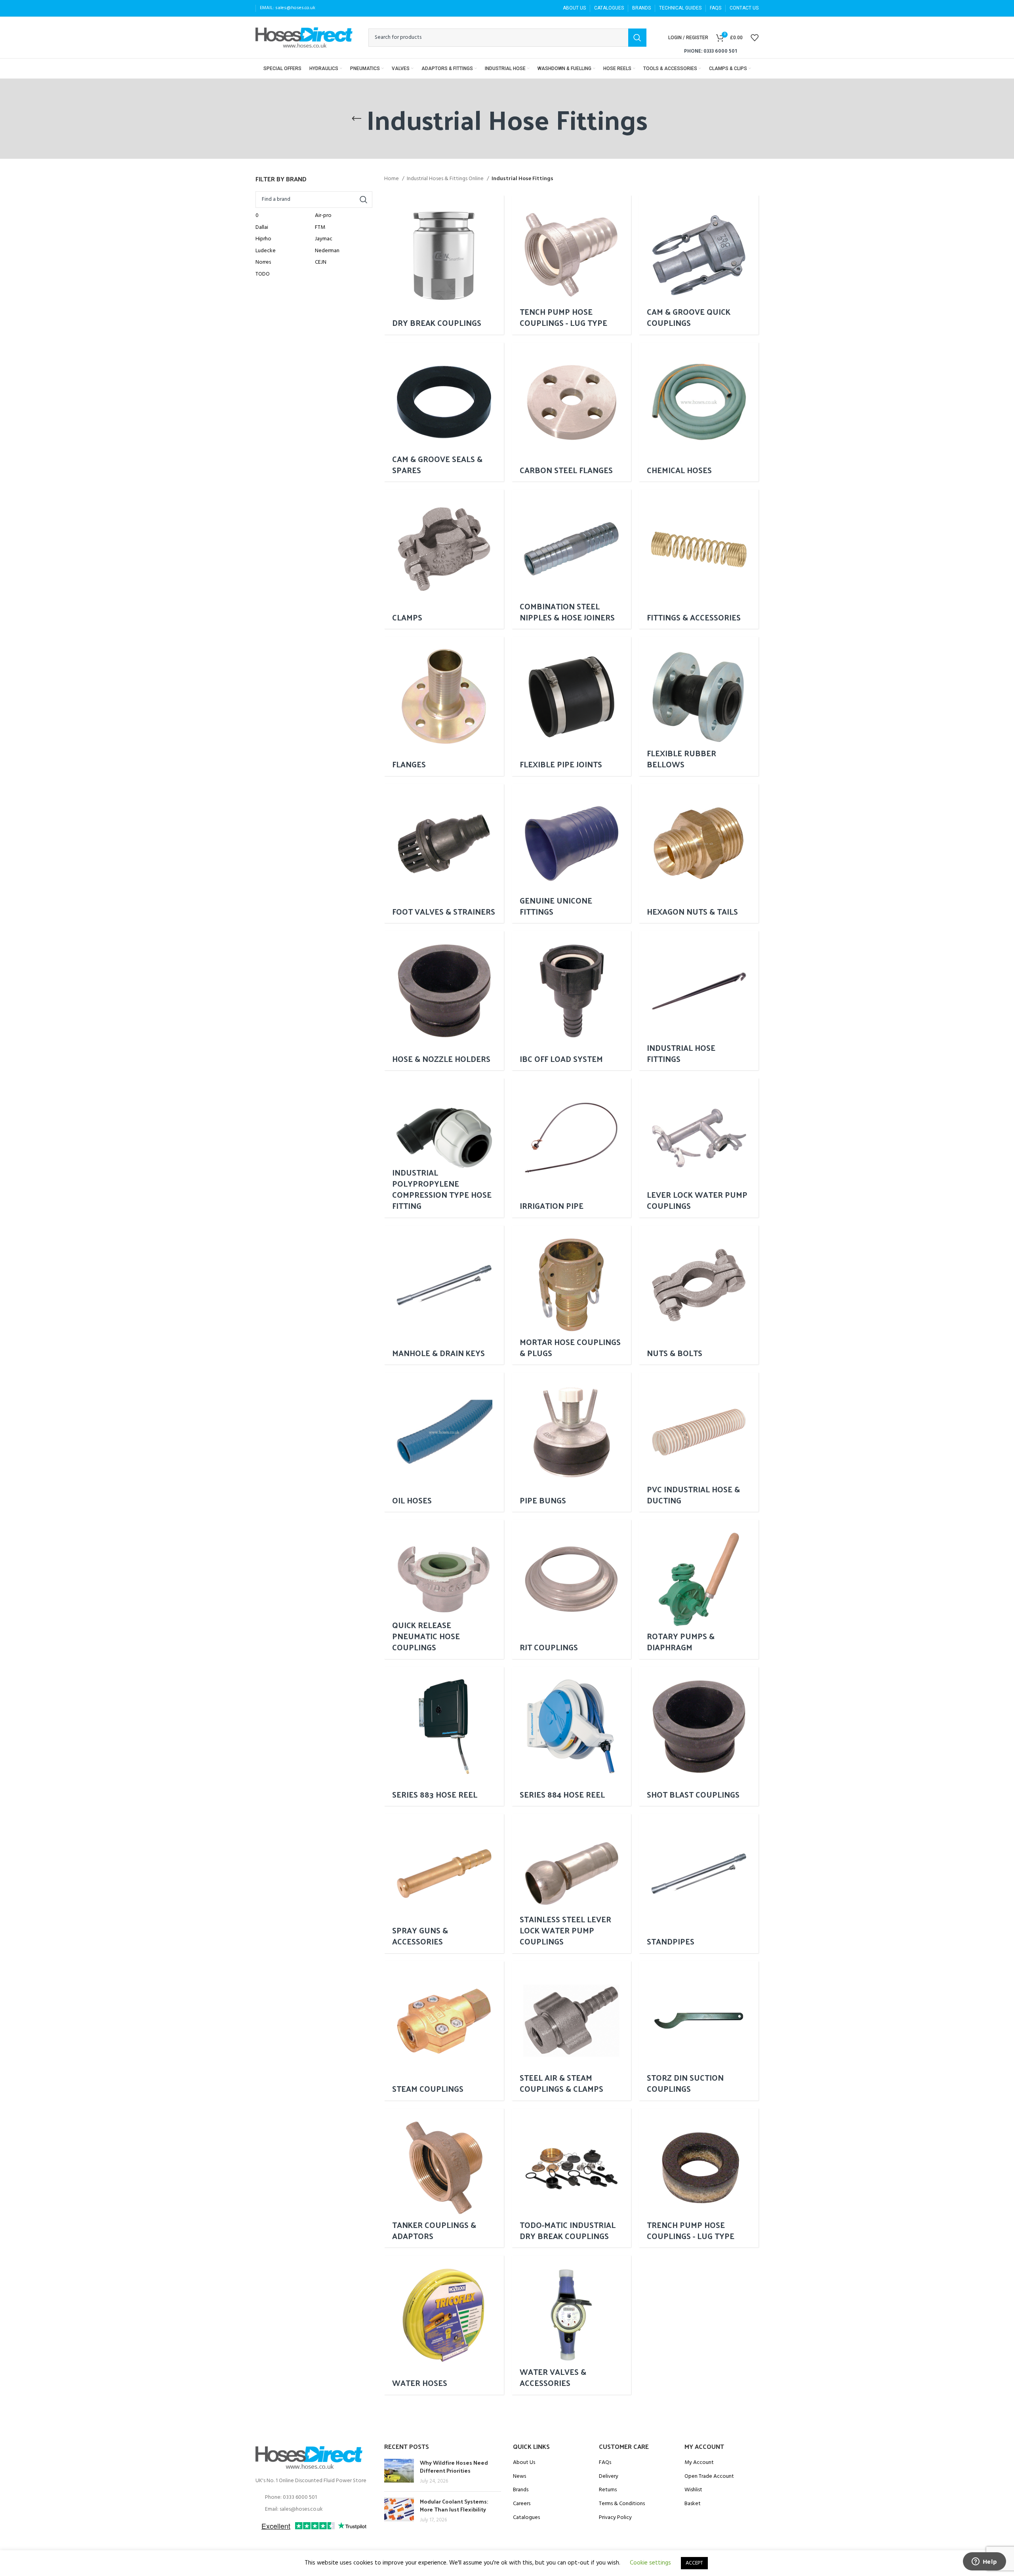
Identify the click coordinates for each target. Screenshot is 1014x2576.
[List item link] (314, 2498)
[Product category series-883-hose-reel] (444, 1737)
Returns (608, 2490)
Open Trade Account (709, 2477)
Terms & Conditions (622, 2504)
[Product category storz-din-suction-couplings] (699, 2031)
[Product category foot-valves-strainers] (444, 854)
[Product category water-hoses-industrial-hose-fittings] (444, 2325)
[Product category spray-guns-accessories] (444, 1883)
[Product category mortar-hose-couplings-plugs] (572, 1295)
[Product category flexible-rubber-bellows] (699, 706)
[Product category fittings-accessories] (699, 559)
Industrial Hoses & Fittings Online (446, 179)
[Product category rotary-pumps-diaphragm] (699, 1589)
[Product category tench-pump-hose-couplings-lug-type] (572, 265)
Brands (521, 2490)
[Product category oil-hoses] (444, 1442)
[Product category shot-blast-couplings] (699, 1737)
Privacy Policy (615, 2518)
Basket (693, 2504)
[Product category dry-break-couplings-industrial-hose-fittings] (444, 265)
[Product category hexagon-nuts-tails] (699, 854)
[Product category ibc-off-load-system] (572, 1001)
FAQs (605, 2463)
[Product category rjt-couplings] (572, 1589)
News (519, 2477)
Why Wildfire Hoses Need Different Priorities (454, 2467)
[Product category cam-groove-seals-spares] (444, 412)
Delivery (609, 2477)
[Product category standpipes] (699, 1883)
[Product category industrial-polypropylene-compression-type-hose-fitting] (444, 1148)
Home (392, 179)
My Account (699, 2463)
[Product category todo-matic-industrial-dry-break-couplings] (572, 2178)
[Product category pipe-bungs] (572, 1442)
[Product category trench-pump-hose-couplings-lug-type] (699, 2178)
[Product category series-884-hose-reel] (572, 1737)
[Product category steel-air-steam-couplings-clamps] (572, 2031)
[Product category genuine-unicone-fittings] (572, 854)
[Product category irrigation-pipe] (572, 1148)
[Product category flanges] (444, 706)
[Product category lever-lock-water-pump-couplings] (699, 1148)
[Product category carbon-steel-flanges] (572, 412)
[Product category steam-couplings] (444, 2031)
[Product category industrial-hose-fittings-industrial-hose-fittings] (699, 1001)
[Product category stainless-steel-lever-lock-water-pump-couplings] (572, 1883)
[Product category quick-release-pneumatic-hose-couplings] (444, 1589)
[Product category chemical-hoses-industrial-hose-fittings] (699, 412)
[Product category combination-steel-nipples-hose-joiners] (572, 559)
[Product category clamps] (444, 559)
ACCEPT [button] (694, 2563)
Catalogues (526, 2518)
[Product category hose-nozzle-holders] (444, 1001)
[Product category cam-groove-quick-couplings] (699, 265)
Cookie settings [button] (650, 2563)
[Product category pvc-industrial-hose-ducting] (699, 1442)
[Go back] (356, 119)
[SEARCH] (637, 38)
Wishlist (693, 2490)
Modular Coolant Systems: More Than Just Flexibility (454, 2505)
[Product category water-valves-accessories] (572, 2325)
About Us (524, 2463)
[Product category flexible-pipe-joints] (572, 706)
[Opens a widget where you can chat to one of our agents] (984, 2562)
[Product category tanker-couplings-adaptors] (444, 2178)
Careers (522, 2504)
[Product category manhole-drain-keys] (444, 1295)
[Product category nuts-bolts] (699, 1295)
